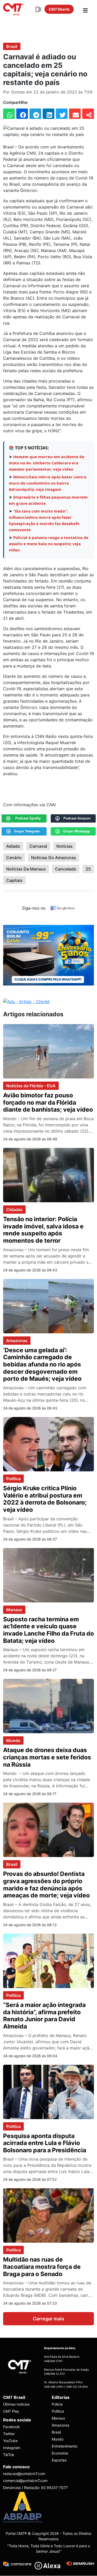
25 (88, 869)
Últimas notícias (16, 2404)
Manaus (14, 1610)
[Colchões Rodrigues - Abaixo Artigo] (48, 955)
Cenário (14, 858)
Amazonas (17, 1341)
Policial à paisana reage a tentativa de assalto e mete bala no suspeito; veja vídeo (49, 544)
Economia (60, 2453)
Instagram (12, 2448)
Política (13, 1479)
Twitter (9, 2434)
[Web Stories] (38, 9)
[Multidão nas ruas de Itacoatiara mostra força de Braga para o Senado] (48, 2215)
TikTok (9, 2455)
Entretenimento (65, 2446)
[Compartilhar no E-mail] (75, 114)
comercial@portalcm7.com (25, 2481)
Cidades (14, 1210)
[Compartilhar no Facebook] (22, 114)
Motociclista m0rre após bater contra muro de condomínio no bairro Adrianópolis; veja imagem (48, 483)
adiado (13, 846)
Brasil (12, 46)
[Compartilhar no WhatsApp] (9, 114)
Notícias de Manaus (26, 869)
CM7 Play (11, 2411)
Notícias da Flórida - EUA (31, 1086)
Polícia (57, 2404)
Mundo (13, 1740)
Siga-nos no (34, 908)
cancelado (66, 869)
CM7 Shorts (59, 9)
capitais (14, 880)
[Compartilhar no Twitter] (62, 114)
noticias (65, 846)
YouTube (10, 2441)
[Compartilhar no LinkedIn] (48, 114)
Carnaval (38, 846)
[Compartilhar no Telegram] (35, 114)
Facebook (12, 2427)
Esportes (59, 2460)
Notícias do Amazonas (54, 858)
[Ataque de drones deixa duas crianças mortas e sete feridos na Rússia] (48, 1706)
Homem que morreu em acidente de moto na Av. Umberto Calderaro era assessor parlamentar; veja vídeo (47, 463)
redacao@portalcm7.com (24, 2474)
